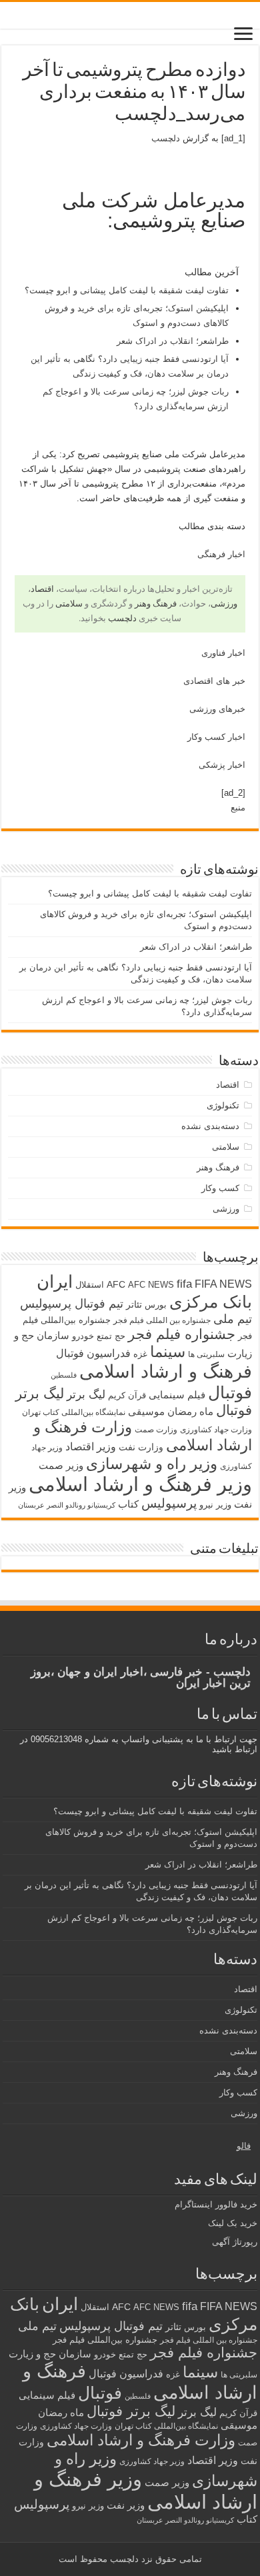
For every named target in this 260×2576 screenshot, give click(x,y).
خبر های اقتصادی (214, 681)
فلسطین (64, 1375)
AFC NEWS (151, 1285)
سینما (168, 1352)
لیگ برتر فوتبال (131, 2411)
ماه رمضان (190, 1411)
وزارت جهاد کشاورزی (216, 1430)
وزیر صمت (61, 1465)
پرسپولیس (169, 1503)
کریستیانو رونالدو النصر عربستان (67, 1505)
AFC (116, 1284)
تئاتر (134, 1304)
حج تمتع (111, 1336)
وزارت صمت (156, 1429)
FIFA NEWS (223, 1284)
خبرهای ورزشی (217, 709)
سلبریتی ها (206, 1354)
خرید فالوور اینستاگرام (216, 2204)
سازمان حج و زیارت (50, 2354)
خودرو (83, 1336)
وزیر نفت (126, 2505)
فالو (244, 2146)
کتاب (128, 1504)
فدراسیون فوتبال (93, 1353)
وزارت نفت (141, 1447)
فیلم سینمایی (177, 1395)
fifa (184, 1284)
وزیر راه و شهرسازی (152, 1464)
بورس (156, 1305)
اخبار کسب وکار (216, 737)
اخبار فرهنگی (221, 554)
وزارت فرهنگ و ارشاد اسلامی (141, 2440)
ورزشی (224, 604)
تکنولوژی (223, 1105)
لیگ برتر (86, 1395)
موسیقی (146, 1412)
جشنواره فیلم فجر (182, 1334)
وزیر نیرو (215, 1505)
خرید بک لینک (233, 2223)
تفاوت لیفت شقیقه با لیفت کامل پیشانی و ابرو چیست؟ (127, 290)
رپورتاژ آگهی (235, 2242)
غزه (140, 1354)
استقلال (90, 1285)
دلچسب (166, 138)
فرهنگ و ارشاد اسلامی (166, 1372)
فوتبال (230, 1392)
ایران (55, 1282)
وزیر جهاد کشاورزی (152, 2461)
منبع (238, 807)
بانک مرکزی (211, 1302)
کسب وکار (220, 1188)
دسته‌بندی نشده (210, 1126)
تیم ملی (233, 1319)
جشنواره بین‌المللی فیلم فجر (105, 2340)
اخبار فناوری (223, 653)
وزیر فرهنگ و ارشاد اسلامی (140, 1484)
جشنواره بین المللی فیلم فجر (162, 1320)
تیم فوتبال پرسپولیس (72, 1304)
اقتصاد (42, 589)
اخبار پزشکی (222, 765)
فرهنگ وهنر (156, 604)
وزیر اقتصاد (91, 1446)
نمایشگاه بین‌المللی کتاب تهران (74, 1412)
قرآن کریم (127, 1395)
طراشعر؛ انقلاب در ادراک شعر (173, 341)
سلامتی (69, 604)
